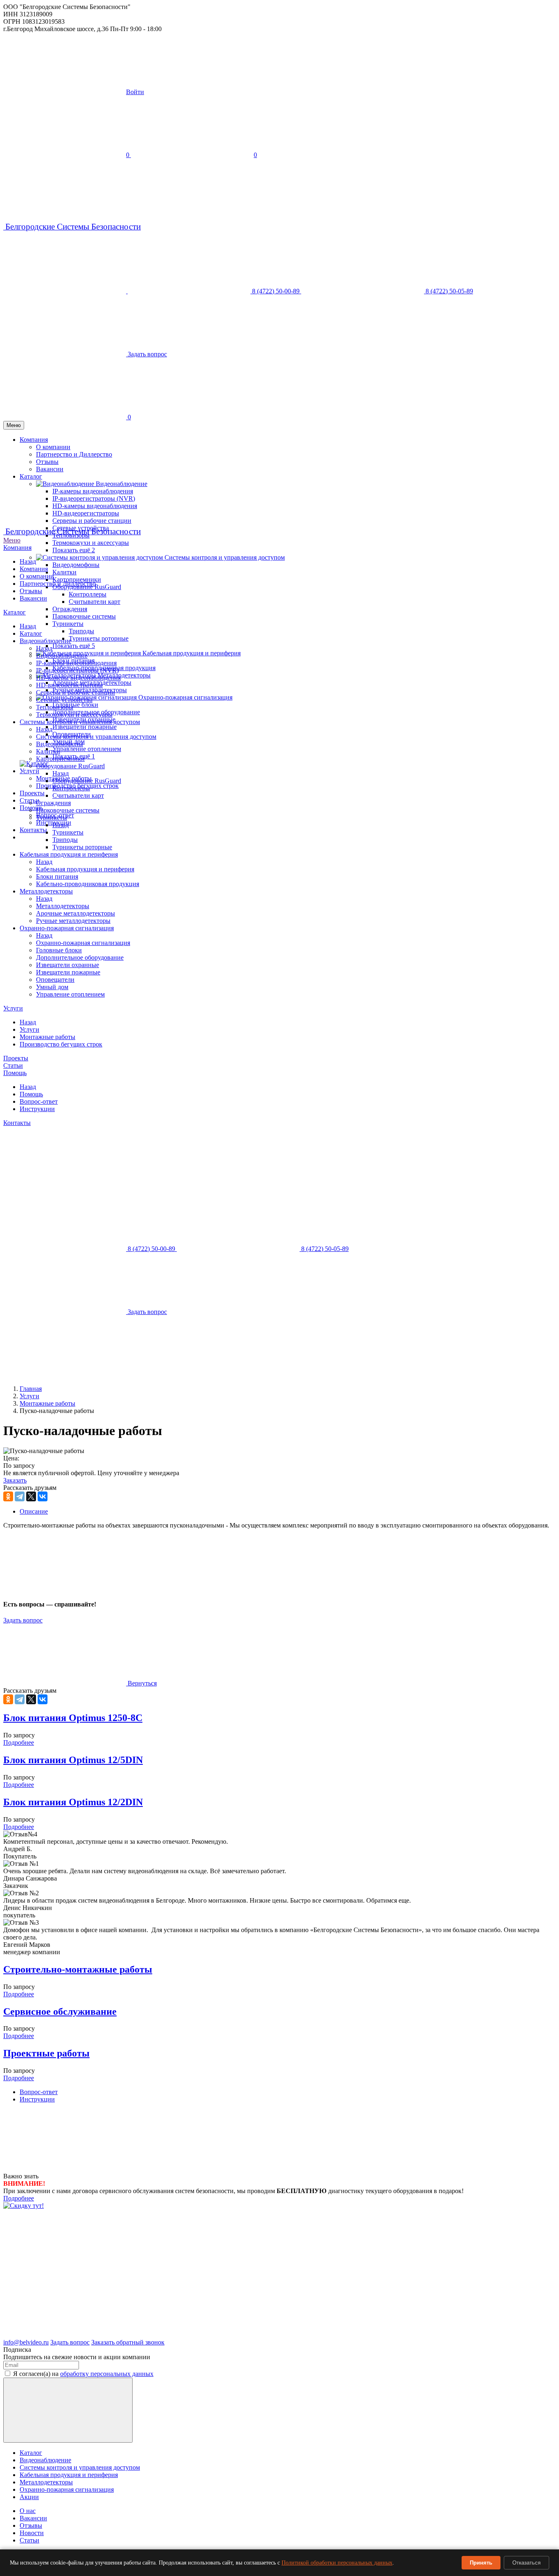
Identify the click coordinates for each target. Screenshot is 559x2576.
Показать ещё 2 (74, 550)
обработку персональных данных (107, 2374)
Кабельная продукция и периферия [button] (192, 653)
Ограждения (70, 609)
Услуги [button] (29, 771)
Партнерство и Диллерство (74, 454)
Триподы (81, 631)
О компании (53, 447)
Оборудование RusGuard (70, 766)
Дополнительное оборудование (80, 957)
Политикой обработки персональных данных (337, 2563)
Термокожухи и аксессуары (91, 543)
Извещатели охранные (68, 965)
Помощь (15, 1073)
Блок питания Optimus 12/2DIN (73, 1802)
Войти (135, 92)
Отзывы (31, 591)
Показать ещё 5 (74, 646)
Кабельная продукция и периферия (69, 854)
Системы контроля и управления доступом (80, 722)
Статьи (13, 1065)
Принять (481, 2563)
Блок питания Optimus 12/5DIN (73, 1760)
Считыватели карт (95, 602)
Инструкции (37, 1109)
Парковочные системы (84, 616)
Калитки (64, 572)
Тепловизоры (55, 707)
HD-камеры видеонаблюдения (78, 678)
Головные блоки (75, 705)
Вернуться (141, 1683)
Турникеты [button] (68, 624)
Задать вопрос (23, 1620)
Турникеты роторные (99, 638)
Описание (34, 1511)
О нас (28, 2511)
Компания (17, 548)
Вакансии (33, 598)
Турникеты (52, 818)
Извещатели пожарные (85, 727)
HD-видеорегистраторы (69, 685)
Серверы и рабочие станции (92, 521)
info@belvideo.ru (26, 2342)
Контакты (33, 830)
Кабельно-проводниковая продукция (88, 884)
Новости (32, 2533)
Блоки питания (57, 876)
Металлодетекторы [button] (124, 675)
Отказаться (526, 2563)
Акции (29, 2497)
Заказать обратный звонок (128, 2342)
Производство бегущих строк (61, 1044)
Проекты (32, 793)
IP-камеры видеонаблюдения (76, 663)
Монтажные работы (47, 1037)
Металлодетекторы (46, 891)
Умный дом (52, 987)
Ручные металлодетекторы (73, 921)
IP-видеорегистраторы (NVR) (77, 670)
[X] (31, 1496)
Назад (28, 561)
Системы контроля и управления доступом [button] (225, 557)
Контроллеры (88, 594)
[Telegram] (20, 1496)
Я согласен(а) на (83, 2374)
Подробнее (19, 1742)
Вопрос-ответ (39, 1101)
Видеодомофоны (76, 565)
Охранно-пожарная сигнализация (67, 928)
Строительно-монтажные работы (78, 1969)
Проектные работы (46, 2053)
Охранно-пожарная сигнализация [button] (185, 697)
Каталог (15, 612)
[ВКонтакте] (43, 1496)
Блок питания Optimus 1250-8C (73, 1718)
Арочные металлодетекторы (76, 913)
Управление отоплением (87, 749)
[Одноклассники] (8, 1496)
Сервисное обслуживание (60, 2011)
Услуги (13, 1008)
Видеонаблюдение (45, 641)
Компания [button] (34, 440)
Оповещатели (55, 980)
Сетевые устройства (64, 700)
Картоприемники (77, 579)
